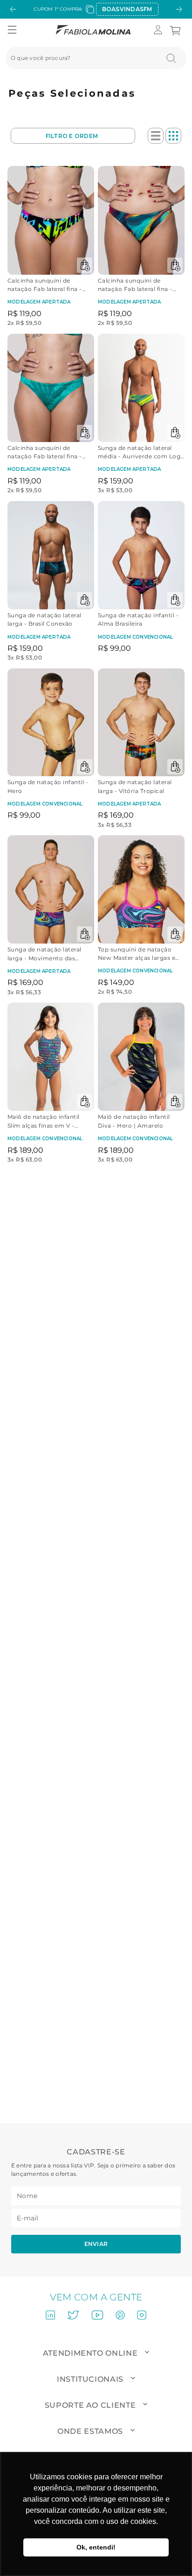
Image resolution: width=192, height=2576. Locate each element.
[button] (12, 30)
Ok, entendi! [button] (96, 2547)
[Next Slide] (179, 9)
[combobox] (96, 58)
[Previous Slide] (13, 9)
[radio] (156, 136)
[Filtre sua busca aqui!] (73, 136)
